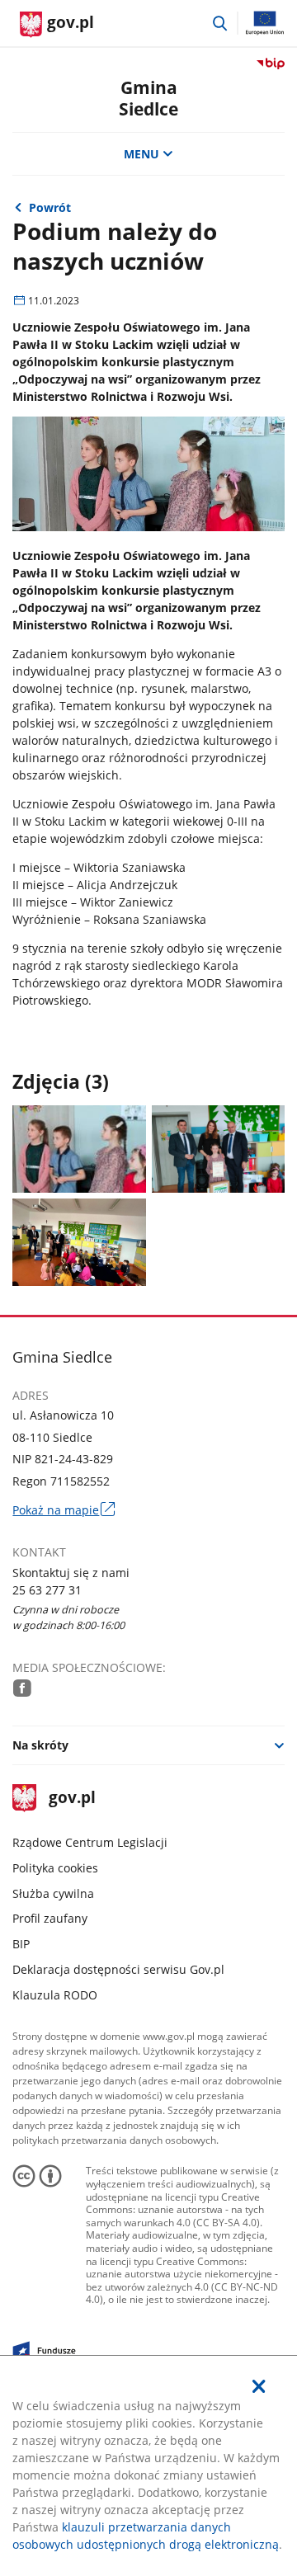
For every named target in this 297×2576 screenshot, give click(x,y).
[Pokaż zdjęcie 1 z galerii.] (79, 1149)
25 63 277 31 (47, 1590)
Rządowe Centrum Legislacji (90, 1842)
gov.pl (71, 1799)
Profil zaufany (50, 1918)
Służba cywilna (53, 1893)
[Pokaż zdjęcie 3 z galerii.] (79, 1242)
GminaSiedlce (148, 98)
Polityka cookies (55, 1868)
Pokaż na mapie (63, 1510)
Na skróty (40, 1745)
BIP (21, 1944)
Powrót (50, 207)
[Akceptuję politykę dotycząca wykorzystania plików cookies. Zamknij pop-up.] (259, 2386)
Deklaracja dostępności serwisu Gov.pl (118, 1969)
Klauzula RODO (55, 1995)
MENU (141, 154)
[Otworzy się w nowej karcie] (22, 1688)
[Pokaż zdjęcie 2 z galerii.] (218, 1149)
